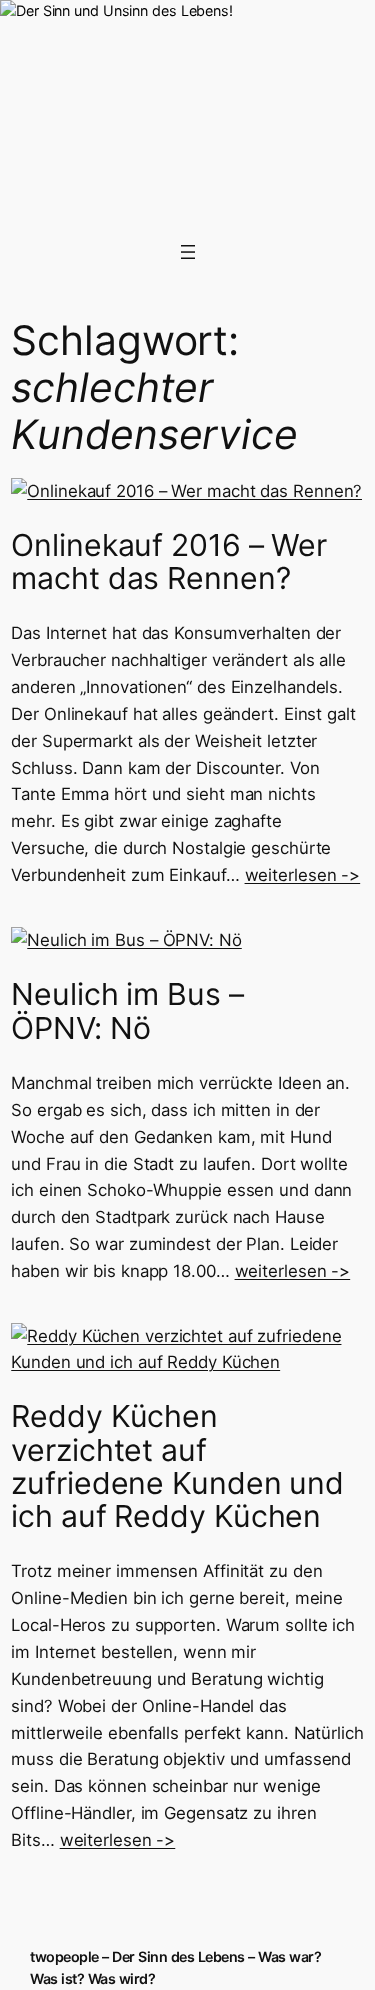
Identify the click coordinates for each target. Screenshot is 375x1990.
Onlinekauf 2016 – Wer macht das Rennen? (169, 562)
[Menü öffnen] (188, 252)
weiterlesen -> (303, 875)
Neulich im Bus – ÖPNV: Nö (127, 1011)
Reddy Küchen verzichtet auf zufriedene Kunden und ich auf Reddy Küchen (177, 1466)
